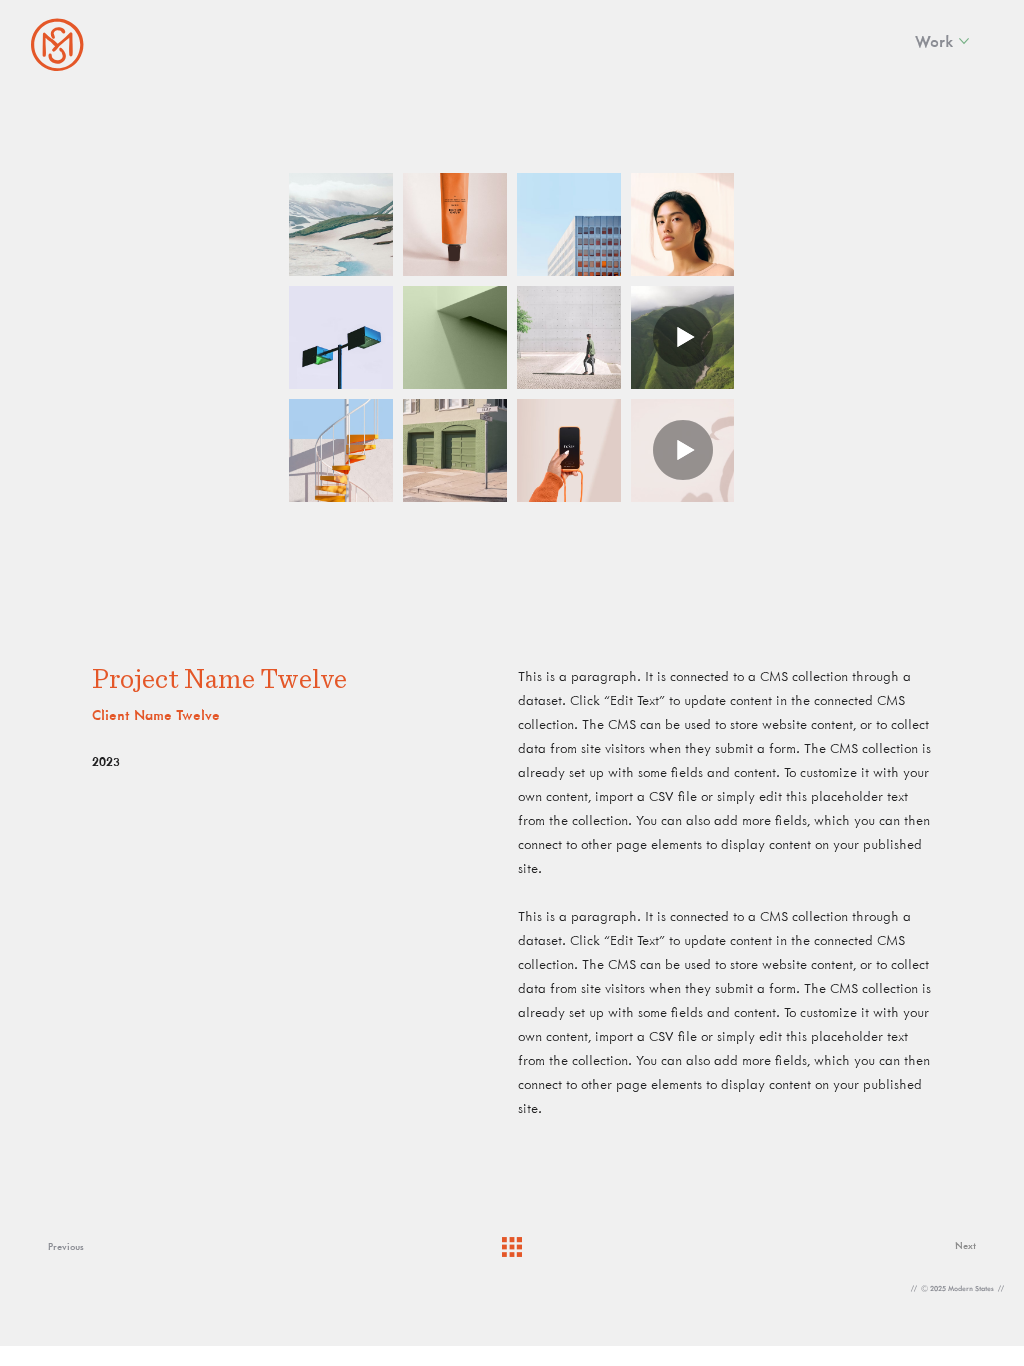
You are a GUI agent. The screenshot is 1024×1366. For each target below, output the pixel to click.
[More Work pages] (964, 41)
